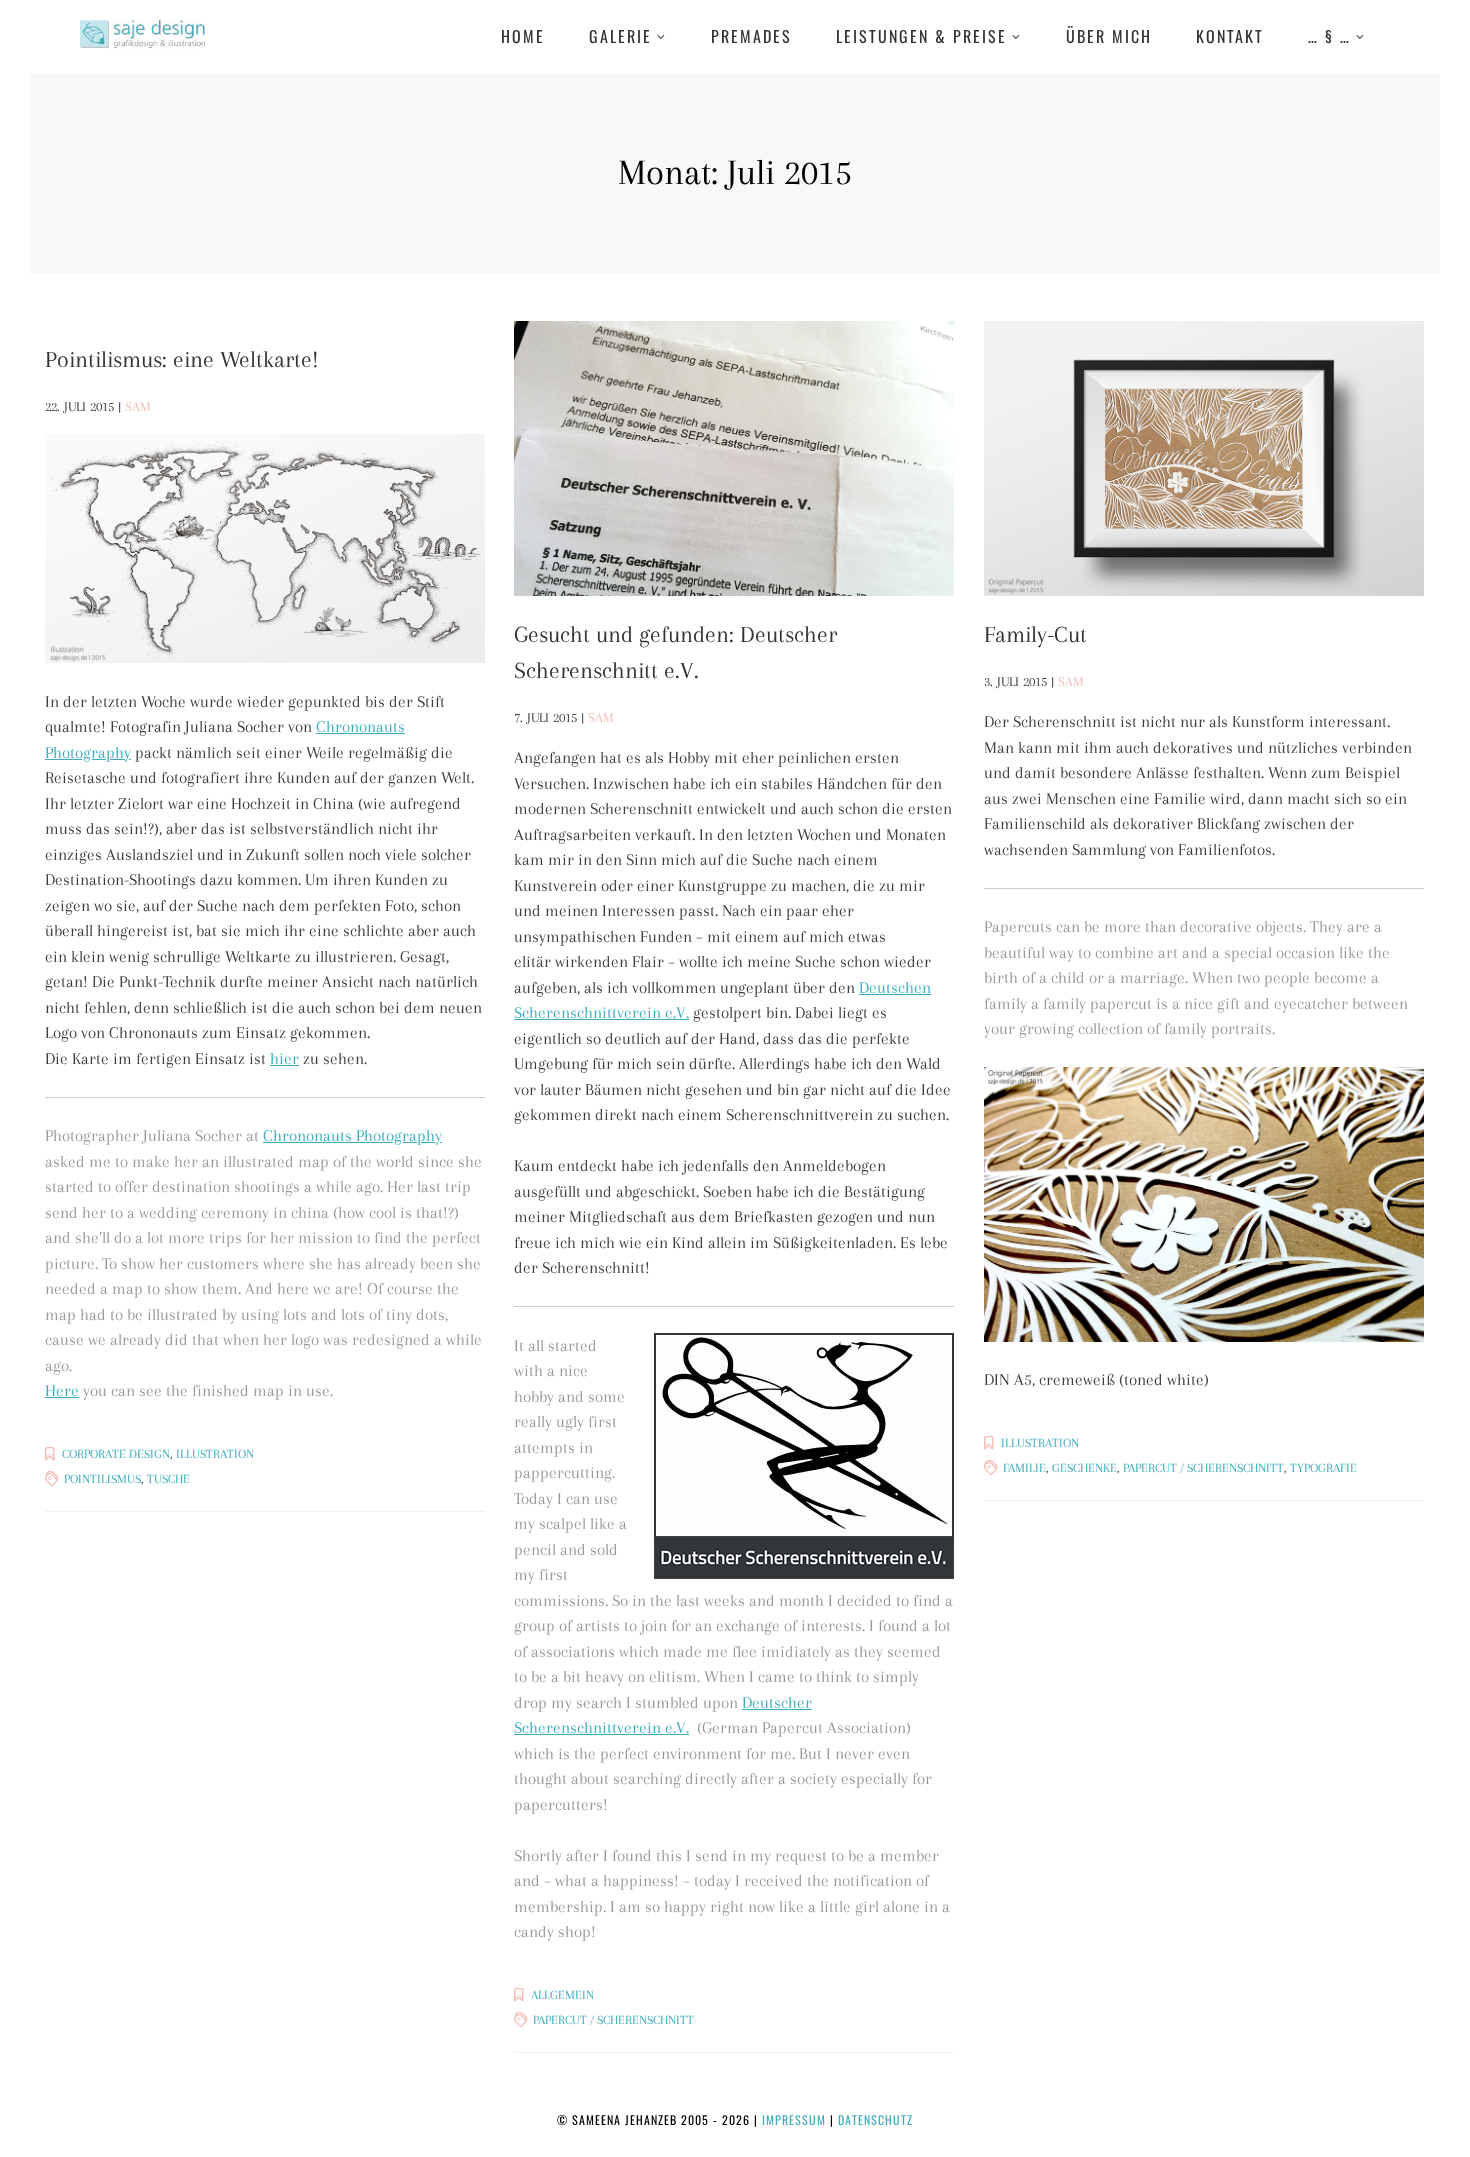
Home (523, 36)
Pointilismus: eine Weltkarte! (182, 359)
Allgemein (562, 1995)
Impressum (794, 2119)
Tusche (168, 1479)
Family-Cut (1035, 634)
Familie (1024, 1468)
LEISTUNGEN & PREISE (921, 36)
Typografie (1323, 1468)
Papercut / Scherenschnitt (613, 2020)
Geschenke (1084, 1468)
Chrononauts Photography (352, 1135)
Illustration (215, 1454)
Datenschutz (875, 2119)
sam (138, 406)
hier (284, 1058)
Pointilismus (102, 1479)
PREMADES (751, 36)
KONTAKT (1230, 36)
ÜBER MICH (1109, 36)
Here (62, 1390)
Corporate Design (116, 1454)
